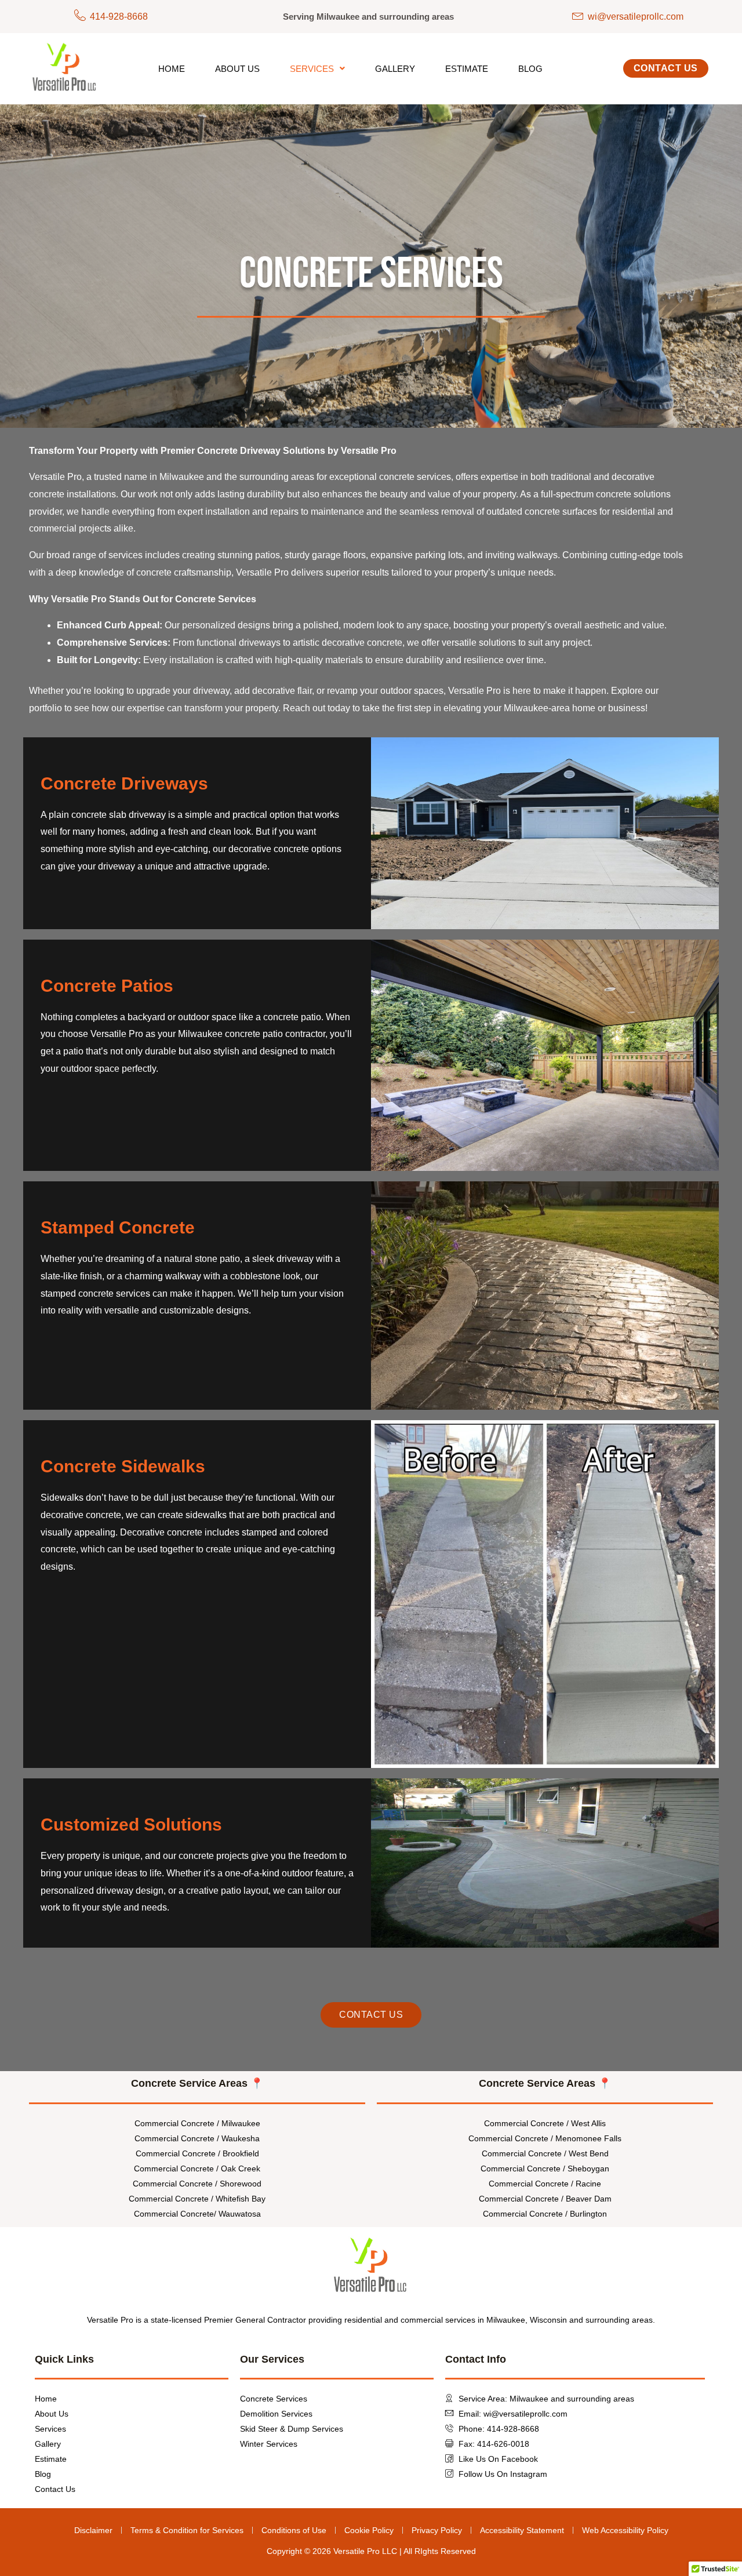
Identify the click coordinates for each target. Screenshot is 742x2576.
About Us (237, 69)
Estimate (467, 69)
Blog (530, 69)
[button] (317, 69)
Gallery (395, 69)
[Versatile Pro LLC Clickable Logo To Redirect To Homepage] (65, 68)
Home (172, 69)
